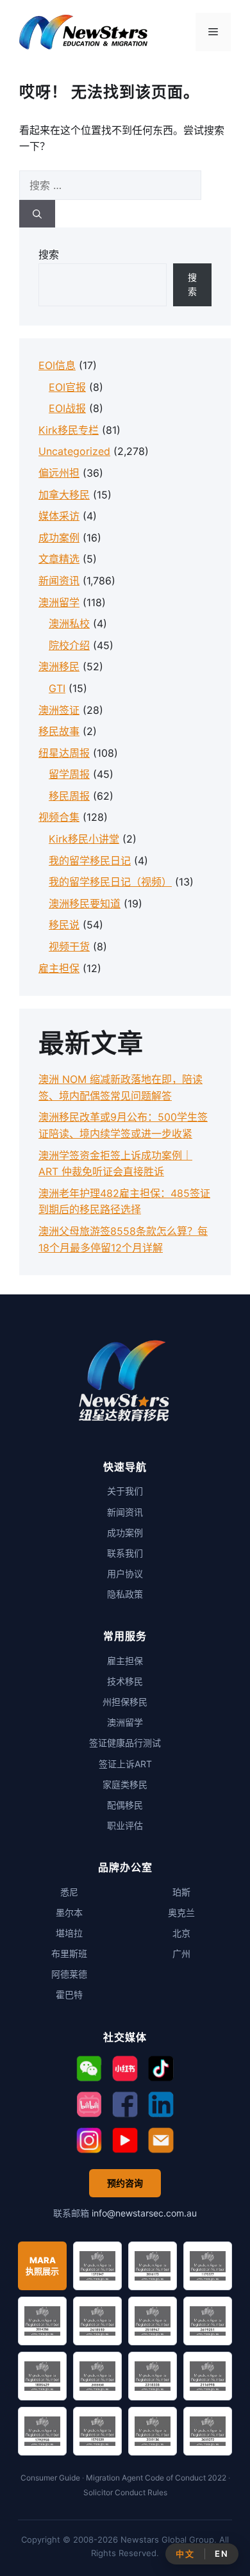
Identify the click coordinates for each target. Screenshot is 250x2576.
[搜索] (37, 214)
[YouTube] (125, 2140)
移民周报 (69, 796)
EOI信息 (57, 365)
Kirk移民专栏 (69, 430)
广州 (181, 1953)
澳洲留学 (59, 602)
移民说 (64, 925)
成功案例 (59, 538)
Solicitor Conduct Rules (125, 2492)
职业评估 (125, 1825)
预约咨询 (125, 2183)
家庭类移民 (125, 1784)
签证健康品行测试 (125, 1743)
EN (221, 2554)
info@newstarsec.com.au (144, 2213)
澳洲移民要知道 (85, 904)
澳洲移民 (59, 666)
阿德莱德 (69, 1974)
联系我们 (125, 1553)
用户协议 (125, 1573)
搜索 (49, 254)
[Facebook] (125, 2104)
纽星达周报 (64, 753)
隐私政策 (125, 1594)
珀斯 (181, 1892)
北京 (181, 1933)
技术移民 (125, 1681)
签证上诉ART (125, 1764)
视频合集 (59, 817)
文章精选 (59, 559)
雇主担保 (59, 968)
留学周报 (69, 774)
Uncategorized (74, 451)
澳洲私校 (69, 623)
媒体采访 (59, 516)
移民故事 (59, 731)
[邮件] (161, 2140)
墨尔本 (69, 1912)
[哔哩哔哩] (89, 2104)
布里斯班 (69, 1953)
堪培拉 (69, 1933)
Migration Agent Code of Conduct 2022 (156, 2478)
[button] (89, 2068)
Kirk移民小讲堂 (84, 839)
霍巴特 (69, 1994)
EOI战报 (67, 408)
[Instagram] (89, 2140)
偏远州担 (59, 473)
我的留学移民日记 (90, 861)
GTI (57, 688)
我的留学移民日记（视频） (110, 882)
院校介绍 (69, 645)
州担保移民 (125, 1702)
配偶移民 (125, 1805)
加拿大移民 (64, 495)
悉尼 (69, 1892)
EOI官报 (67, 387)
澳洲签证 (59, 710)
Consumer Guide (50, 2478)
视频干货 (69, 946)
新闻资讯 (59, 581)
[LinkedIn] (161, 2104)
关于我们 (125, 1491)
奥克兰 (181, 1912)
